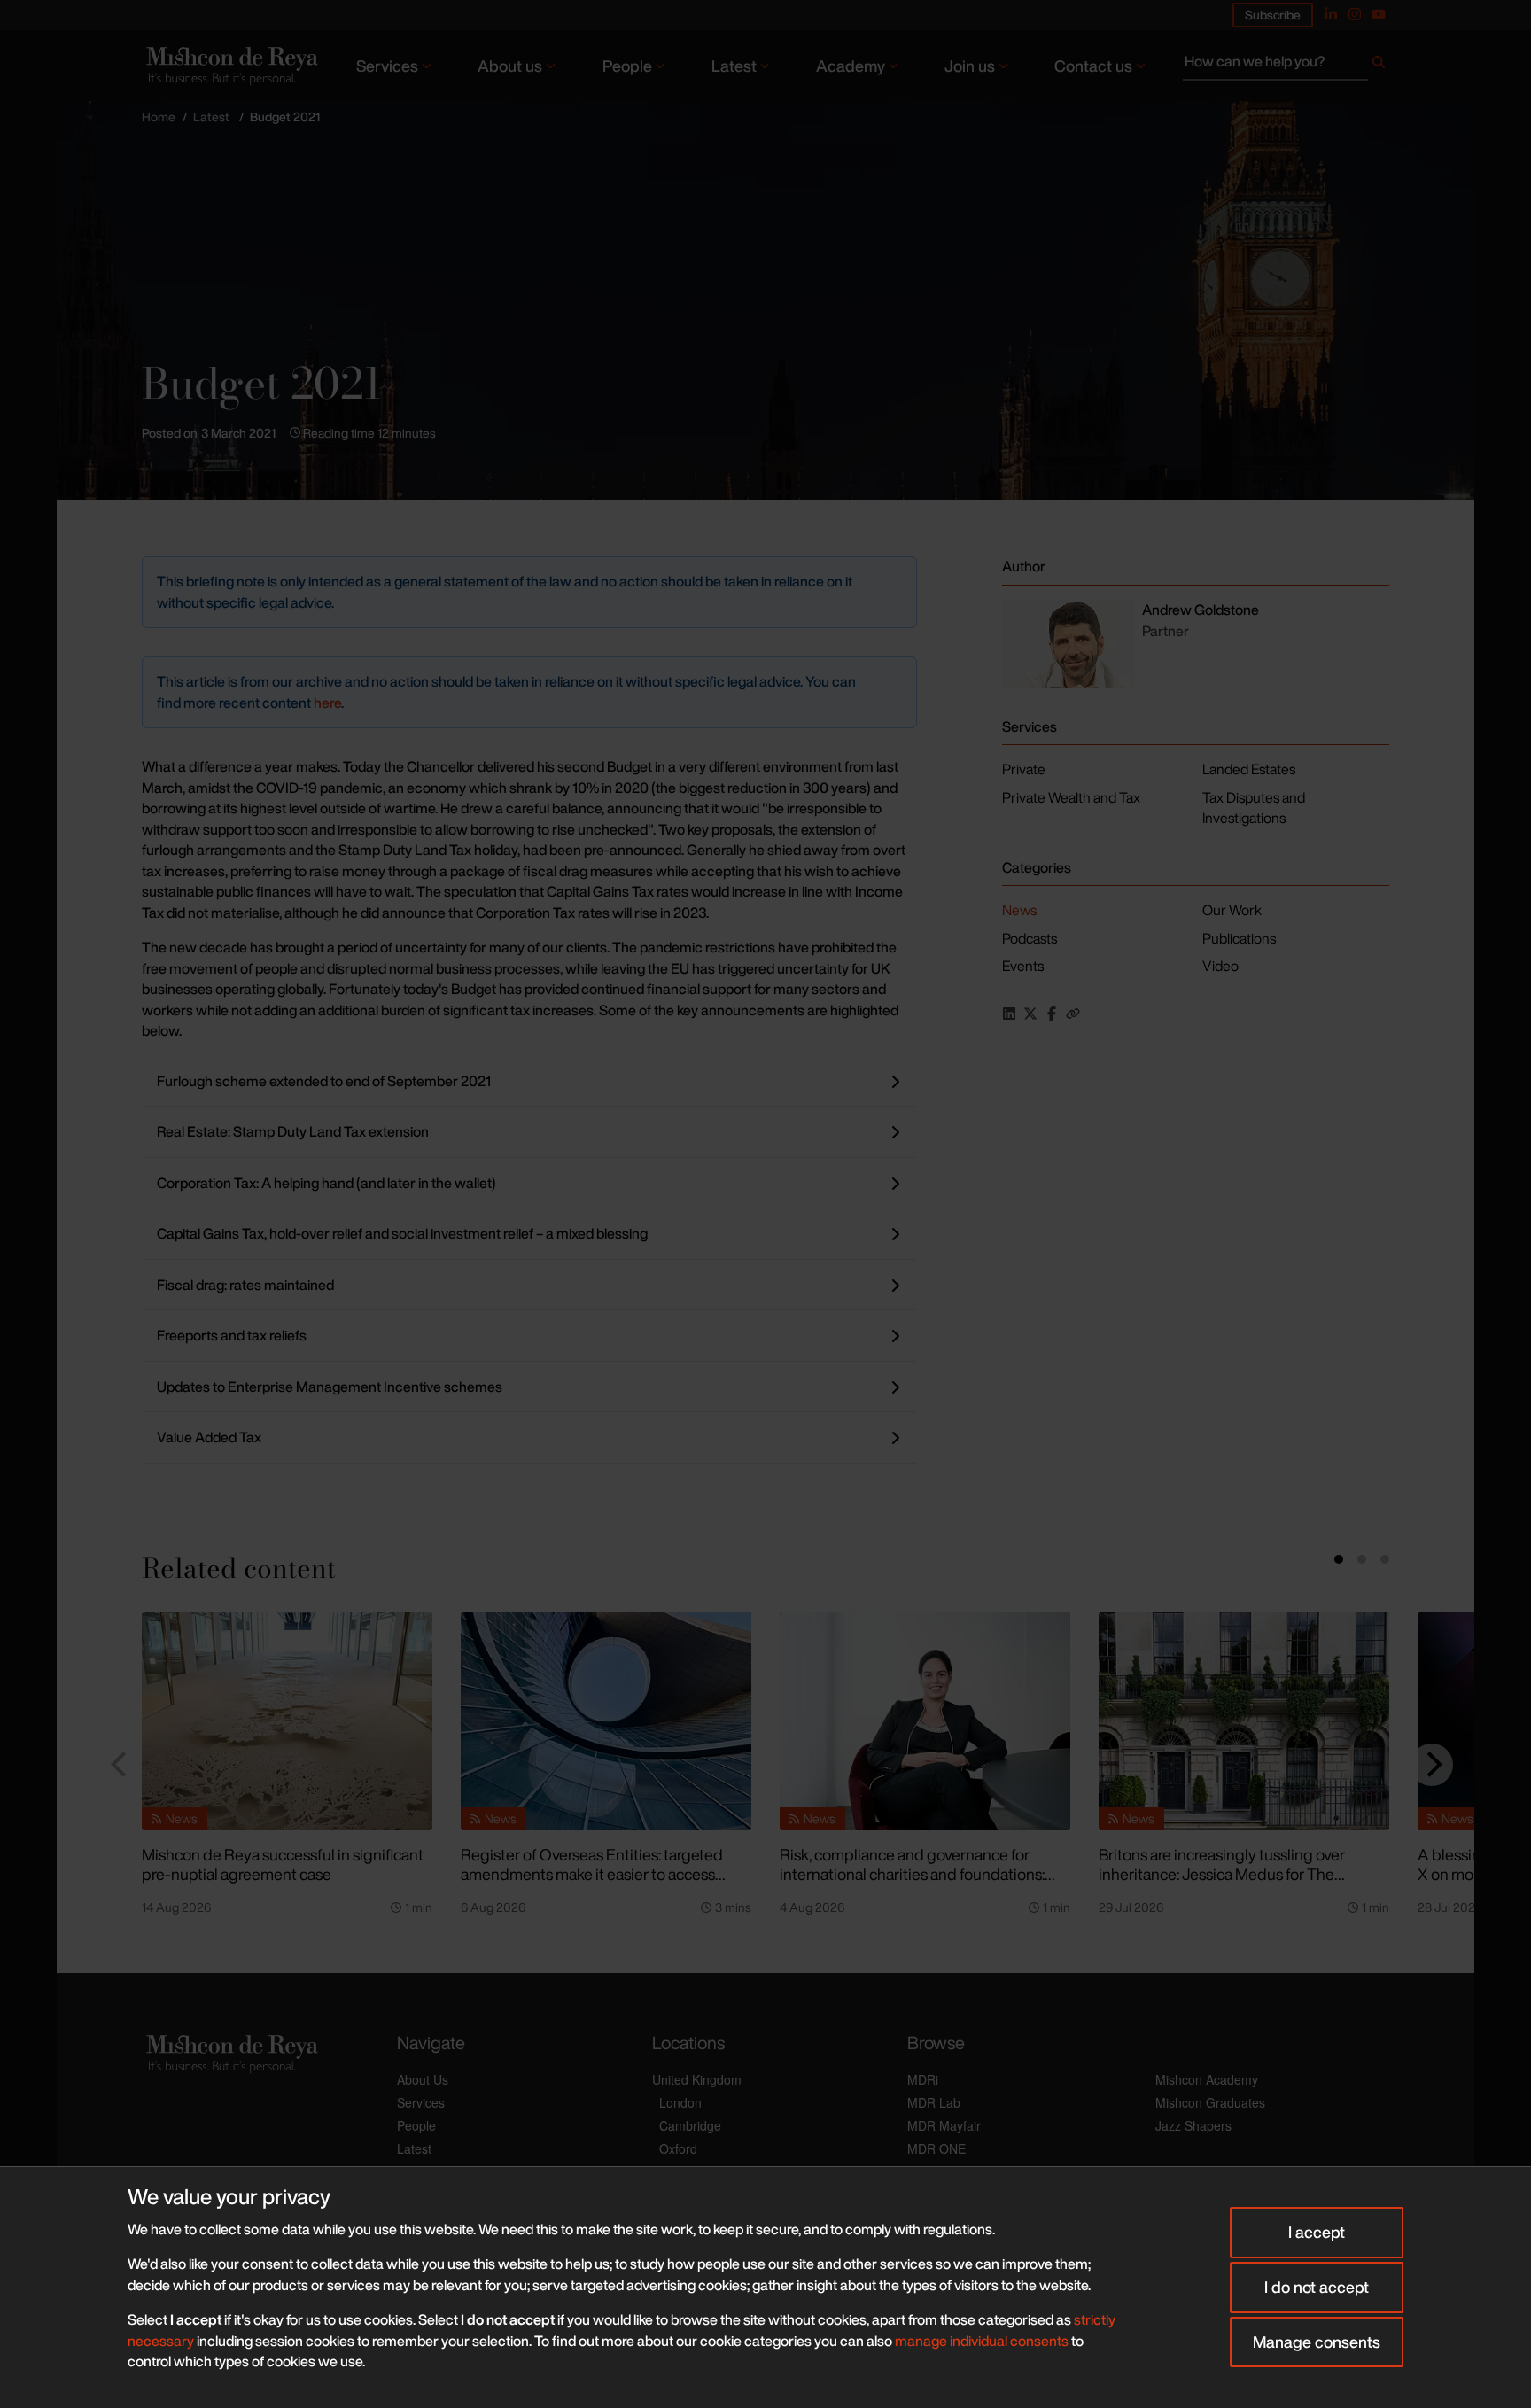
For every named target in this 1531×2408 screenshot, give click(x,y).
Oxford (678, 2148)
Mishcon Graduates (1210, 2102)
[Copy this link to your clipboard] (1073, 1014)
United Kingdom (697, 2079)
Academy (851, 66)
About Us (423, 2079)
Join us (970, 66)
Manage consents (1317, 2342)
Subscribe (1273, 15)
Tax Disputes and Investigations (1254, 808)
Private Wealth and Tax (1071, 797)
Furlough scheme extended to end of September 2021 (324, 1081)
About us (510, 66)
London (680, 2102)
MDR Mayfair (944, 2125)
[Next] (1432, 1765)
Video (1220, 966)
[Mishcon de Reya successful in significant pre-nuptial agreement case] (287, 1721)
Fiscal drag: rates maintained (245, 1285)
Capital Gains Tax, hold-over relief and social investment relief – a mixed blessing (402, 1233)
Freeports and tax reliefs (232, 1335)
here (327, 703)
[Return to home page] (230, 65)
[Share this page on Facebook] (1052, 1014)
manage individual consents (982, 2341)
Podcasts (1030, 938)
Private (1024, 769)
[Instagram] (1355, 14)
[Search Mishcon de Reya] (1286, 66)
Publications (1239, 938)
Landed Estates (1249, 769)
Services (387, 66)
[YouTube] (1379, 14)
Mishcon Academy (1207, 2079)
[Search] (1379, 66)
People (627, 66)
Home (159, 117)
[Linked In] (1331, 14)
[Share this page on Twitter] (1030, 1014)
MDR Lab (934, 2102)
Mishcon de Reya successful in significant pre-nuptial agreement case (283, 1864)
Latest (734, 66)
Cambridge (690, 2125)
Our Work (1232, 910)
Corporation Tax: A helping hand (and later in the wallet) (326, 1183)
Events (1023, 966)
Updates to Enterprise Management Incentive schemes (330, 1387)
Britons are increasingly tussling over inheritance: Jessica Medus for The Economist (1222, 1874)
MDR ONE (936, 2148)
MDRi (923, 2079)
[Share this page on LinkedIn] (1009, 1014)
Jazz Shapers (1193, 2125)
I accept (1317, 2232)
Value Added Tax (209, 1437)
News (1019, 910)
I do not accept (1317, 2287)
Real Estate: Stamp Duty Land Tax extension (293, 1131)
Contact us (1093, 66)
